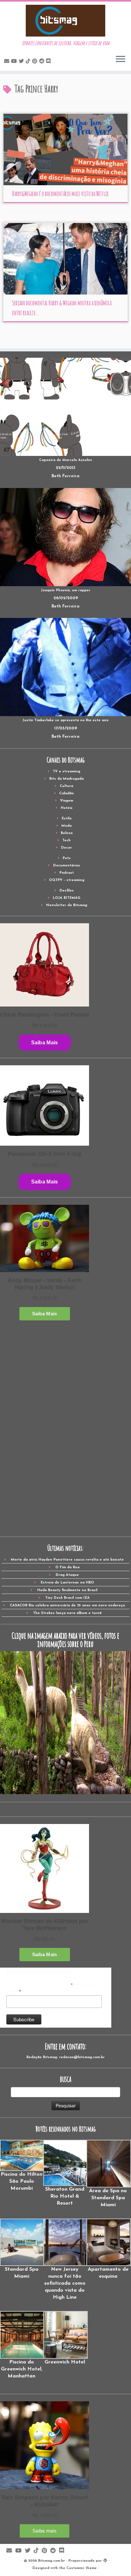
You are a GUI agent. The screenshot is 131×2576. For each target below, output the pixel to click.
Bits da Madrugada (66, 779)
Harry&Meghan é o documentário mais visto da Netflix (60, 194)
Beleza (67, 833)
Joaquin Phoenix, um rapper (66, 590)
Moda (66, 826)
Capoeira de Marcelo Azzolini (65, 460)
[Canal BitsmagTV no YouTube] (15, 62)
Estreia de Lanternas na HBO (67, 1583)
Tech (66, 841)
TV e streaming (66, 772)
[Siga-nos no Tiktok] (29, 62)
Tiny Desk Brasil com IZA (67, 1598)
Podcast (67, 873)
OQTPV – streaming (67, 880)
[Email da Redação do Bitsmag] (8, 62)
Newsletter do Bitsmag (67, 905)
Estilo (67, 819)
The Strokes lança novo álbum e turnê (67, 1613)
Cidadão (66, 793)
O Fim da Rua (67, 1567)
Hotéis (67, 808)
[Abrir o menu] (121, 59)
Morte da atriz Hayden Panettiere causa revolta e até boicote (67, 1560)
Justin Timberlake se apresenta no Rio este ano (65, 720)
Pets (67, 858)
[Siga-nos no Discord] (49, 62)
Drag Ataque (67, 1575)
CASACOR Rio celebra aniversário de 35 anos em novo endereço (67, 1606)
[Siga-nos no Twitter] (22, 62)
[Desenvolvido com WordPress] (105, 2560)
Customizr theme (82, 2568)
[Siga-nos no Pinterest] (36, 62)
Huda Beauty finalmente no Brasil (67, 1590)
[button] (22, 2166)
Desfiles (67, 891)
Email (14, 1991)
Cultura (66, 786)
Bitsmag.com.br (52, 2561)
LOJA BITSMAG (67, 898)
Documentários (67, 866)
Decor (66, 848)
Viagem (67, 801)
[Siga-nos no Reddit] (43, 62)
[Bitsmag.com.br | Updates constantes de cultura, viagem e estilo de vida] (65, 21)
